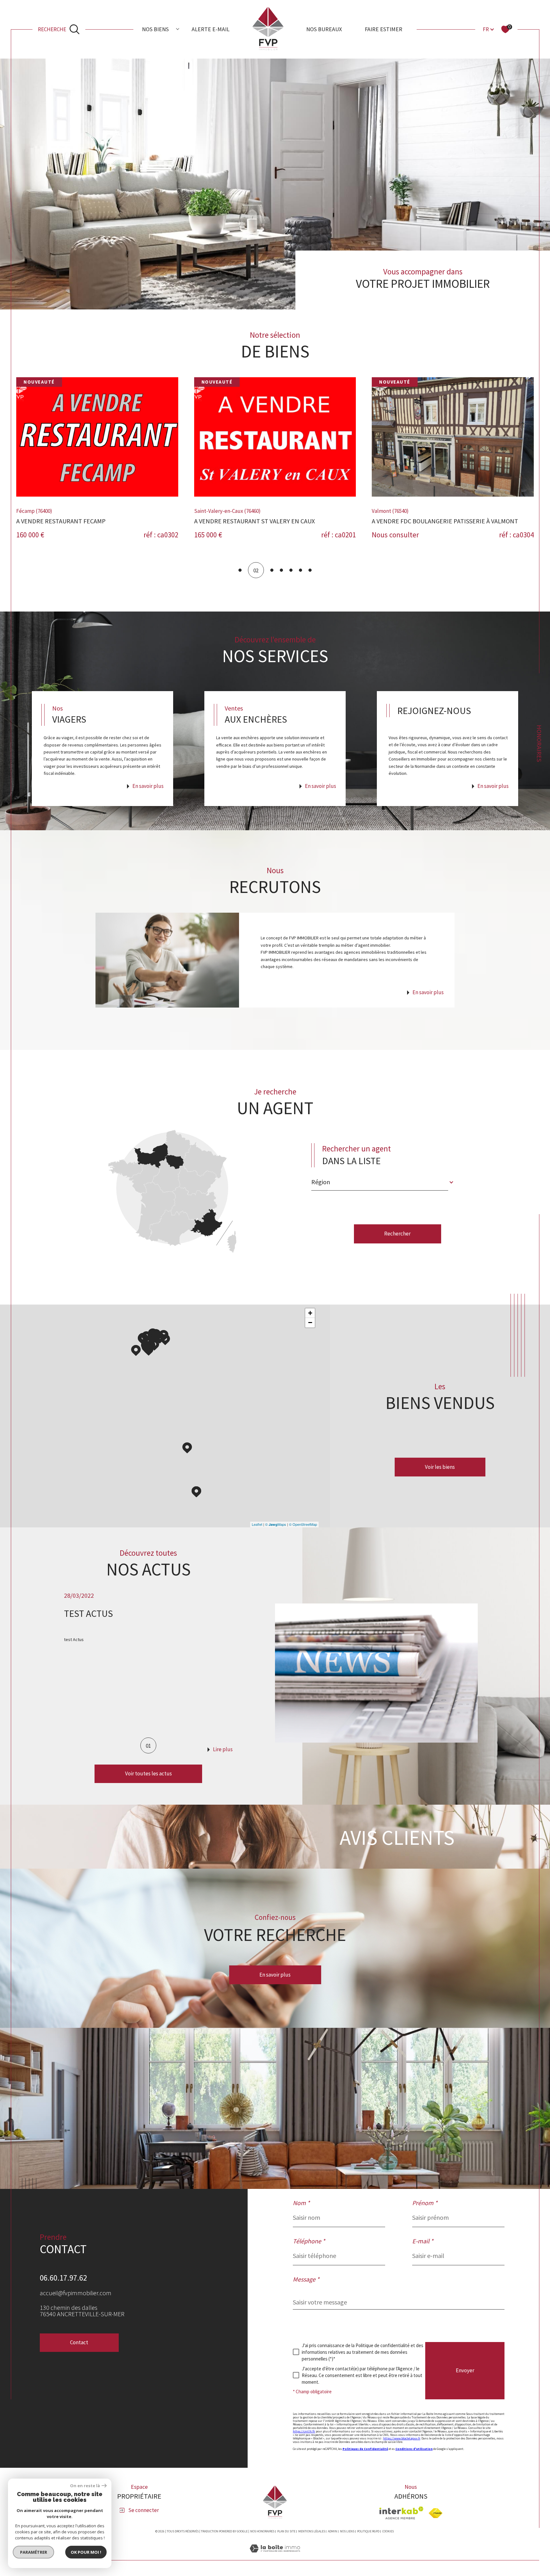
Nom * (301, 2203)
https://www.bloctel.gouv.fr (402, 2438)
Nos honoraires (262, 2531)
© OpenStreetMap (303, 1524)
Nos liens (347, 2531)
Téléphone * (309, 2241)
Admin (332, 2531)
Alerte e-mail (211, 29)
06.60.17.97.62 (63, 2278)
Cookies (388, 2531)
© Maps (276, 1524)
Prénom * (425, 2203)
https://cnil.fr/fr (304, 2431)
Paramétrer (34, 2552)
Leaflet (257, 1524)
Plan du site (286, 2531)
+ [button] (310, 1313)
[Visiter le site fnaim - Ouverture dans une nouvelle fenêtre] (436, 2513)
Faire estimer (384, 29)
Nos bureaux (324, 29)
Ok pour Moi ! (86, 2552)
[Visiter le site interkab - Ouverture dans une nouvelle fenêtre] (401, 2513)
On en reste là (85, 2486)
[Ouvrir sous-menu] (178, 29)
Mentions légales (312, 2531)
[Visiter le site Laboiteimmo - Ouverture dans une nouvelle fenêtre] (275, 2556)
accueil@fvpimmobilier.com (76, 2293)
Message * (306, 2279)
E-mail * (423, 2241)
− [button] (310, 1323)
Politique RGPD (368, 2531)
